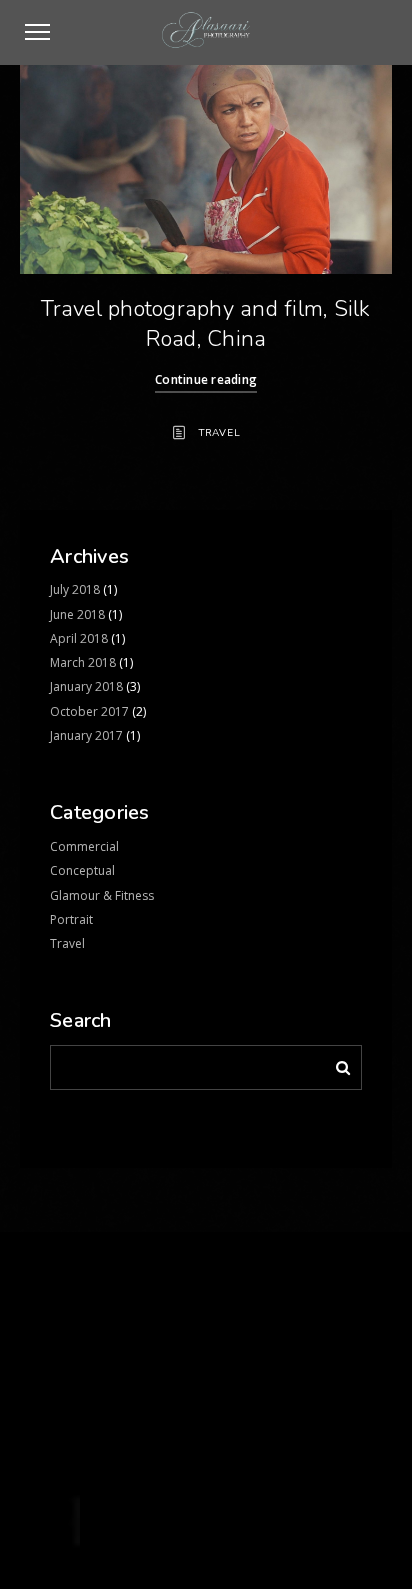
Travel (220, 433)
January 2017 (86, 735)
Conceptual (82, 870)
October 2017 (89, 711)
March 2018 (83, 662)
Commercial (84, 846)
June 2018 (77, 614)
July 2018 (75, 589)
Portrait (71, 919)
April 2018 (79, 638)
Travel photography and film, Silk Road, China (205, 324)
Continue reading (206, 379)
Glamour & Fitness (102, 895)
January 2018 (86, 686)
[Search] (336, 1064)
